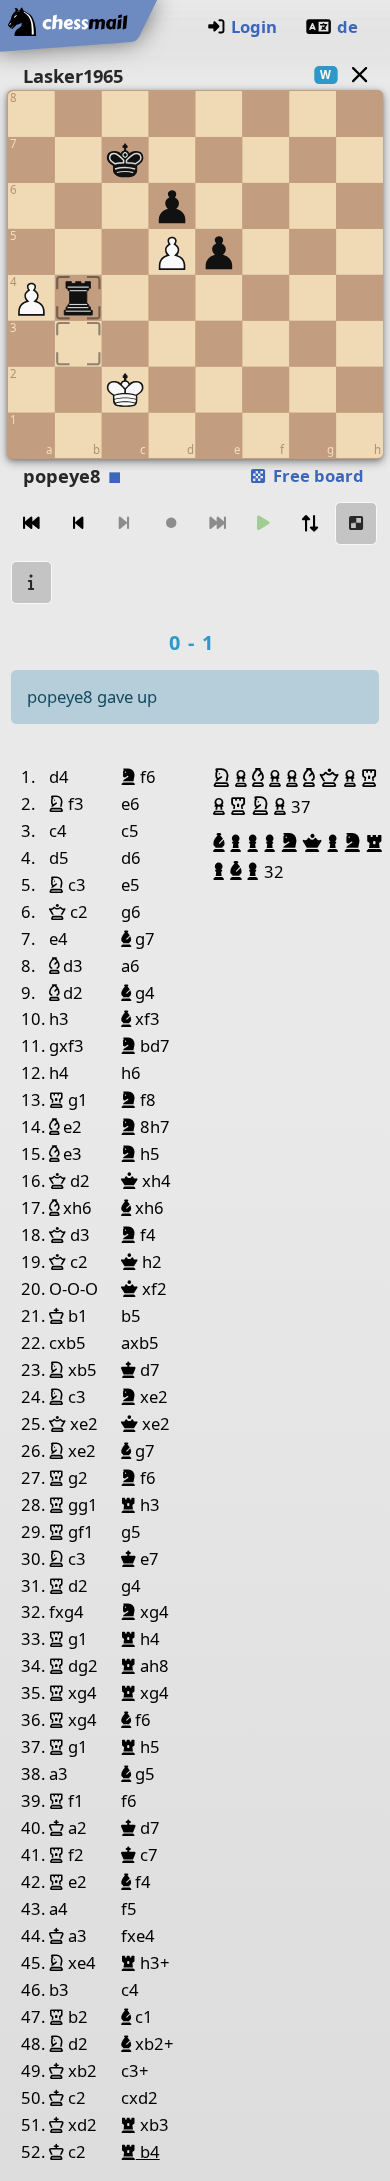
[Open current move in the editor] (356, 523)
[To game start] (32, 523)
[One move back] (78, 523)
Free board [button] (316, 475)
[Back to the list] (359, 74)
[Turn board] (310, 523)
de (347, 26)
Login (254, 26)
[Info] (32, 582)
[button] (224, 778)
